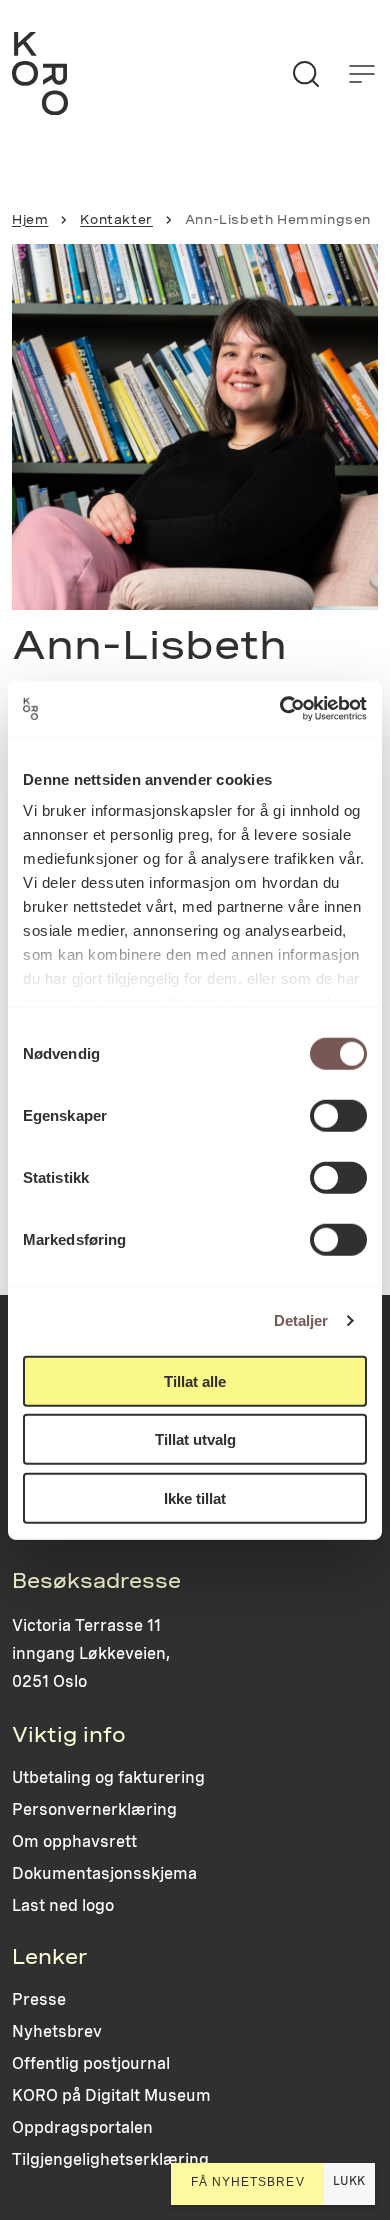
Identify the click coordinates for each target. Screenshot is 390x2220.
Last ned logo (63, 1905)
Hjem (30, 220)
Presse (39, 1999)
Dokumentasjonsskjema (104, 1873)
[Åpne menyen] (362, 74)
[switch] (338, 1115)
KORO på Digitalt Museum (111, 2095)
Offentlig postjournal (91, 2063)
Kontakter (116, 220)
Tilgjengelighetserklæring (110, 2159)
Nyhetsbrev (57, 2031)
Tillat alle (195, 1380)
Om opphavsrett (74, 1841)
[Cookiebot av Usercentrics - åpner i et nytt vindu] (280, 709)
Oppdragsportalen (82, 2127)
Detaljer (301, 1320)
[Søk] (306, 74)
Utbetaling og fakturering (108, 1777)
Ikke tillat (195, 1497)
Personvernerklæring (94, 1809)
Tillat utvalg (195, 1439)
